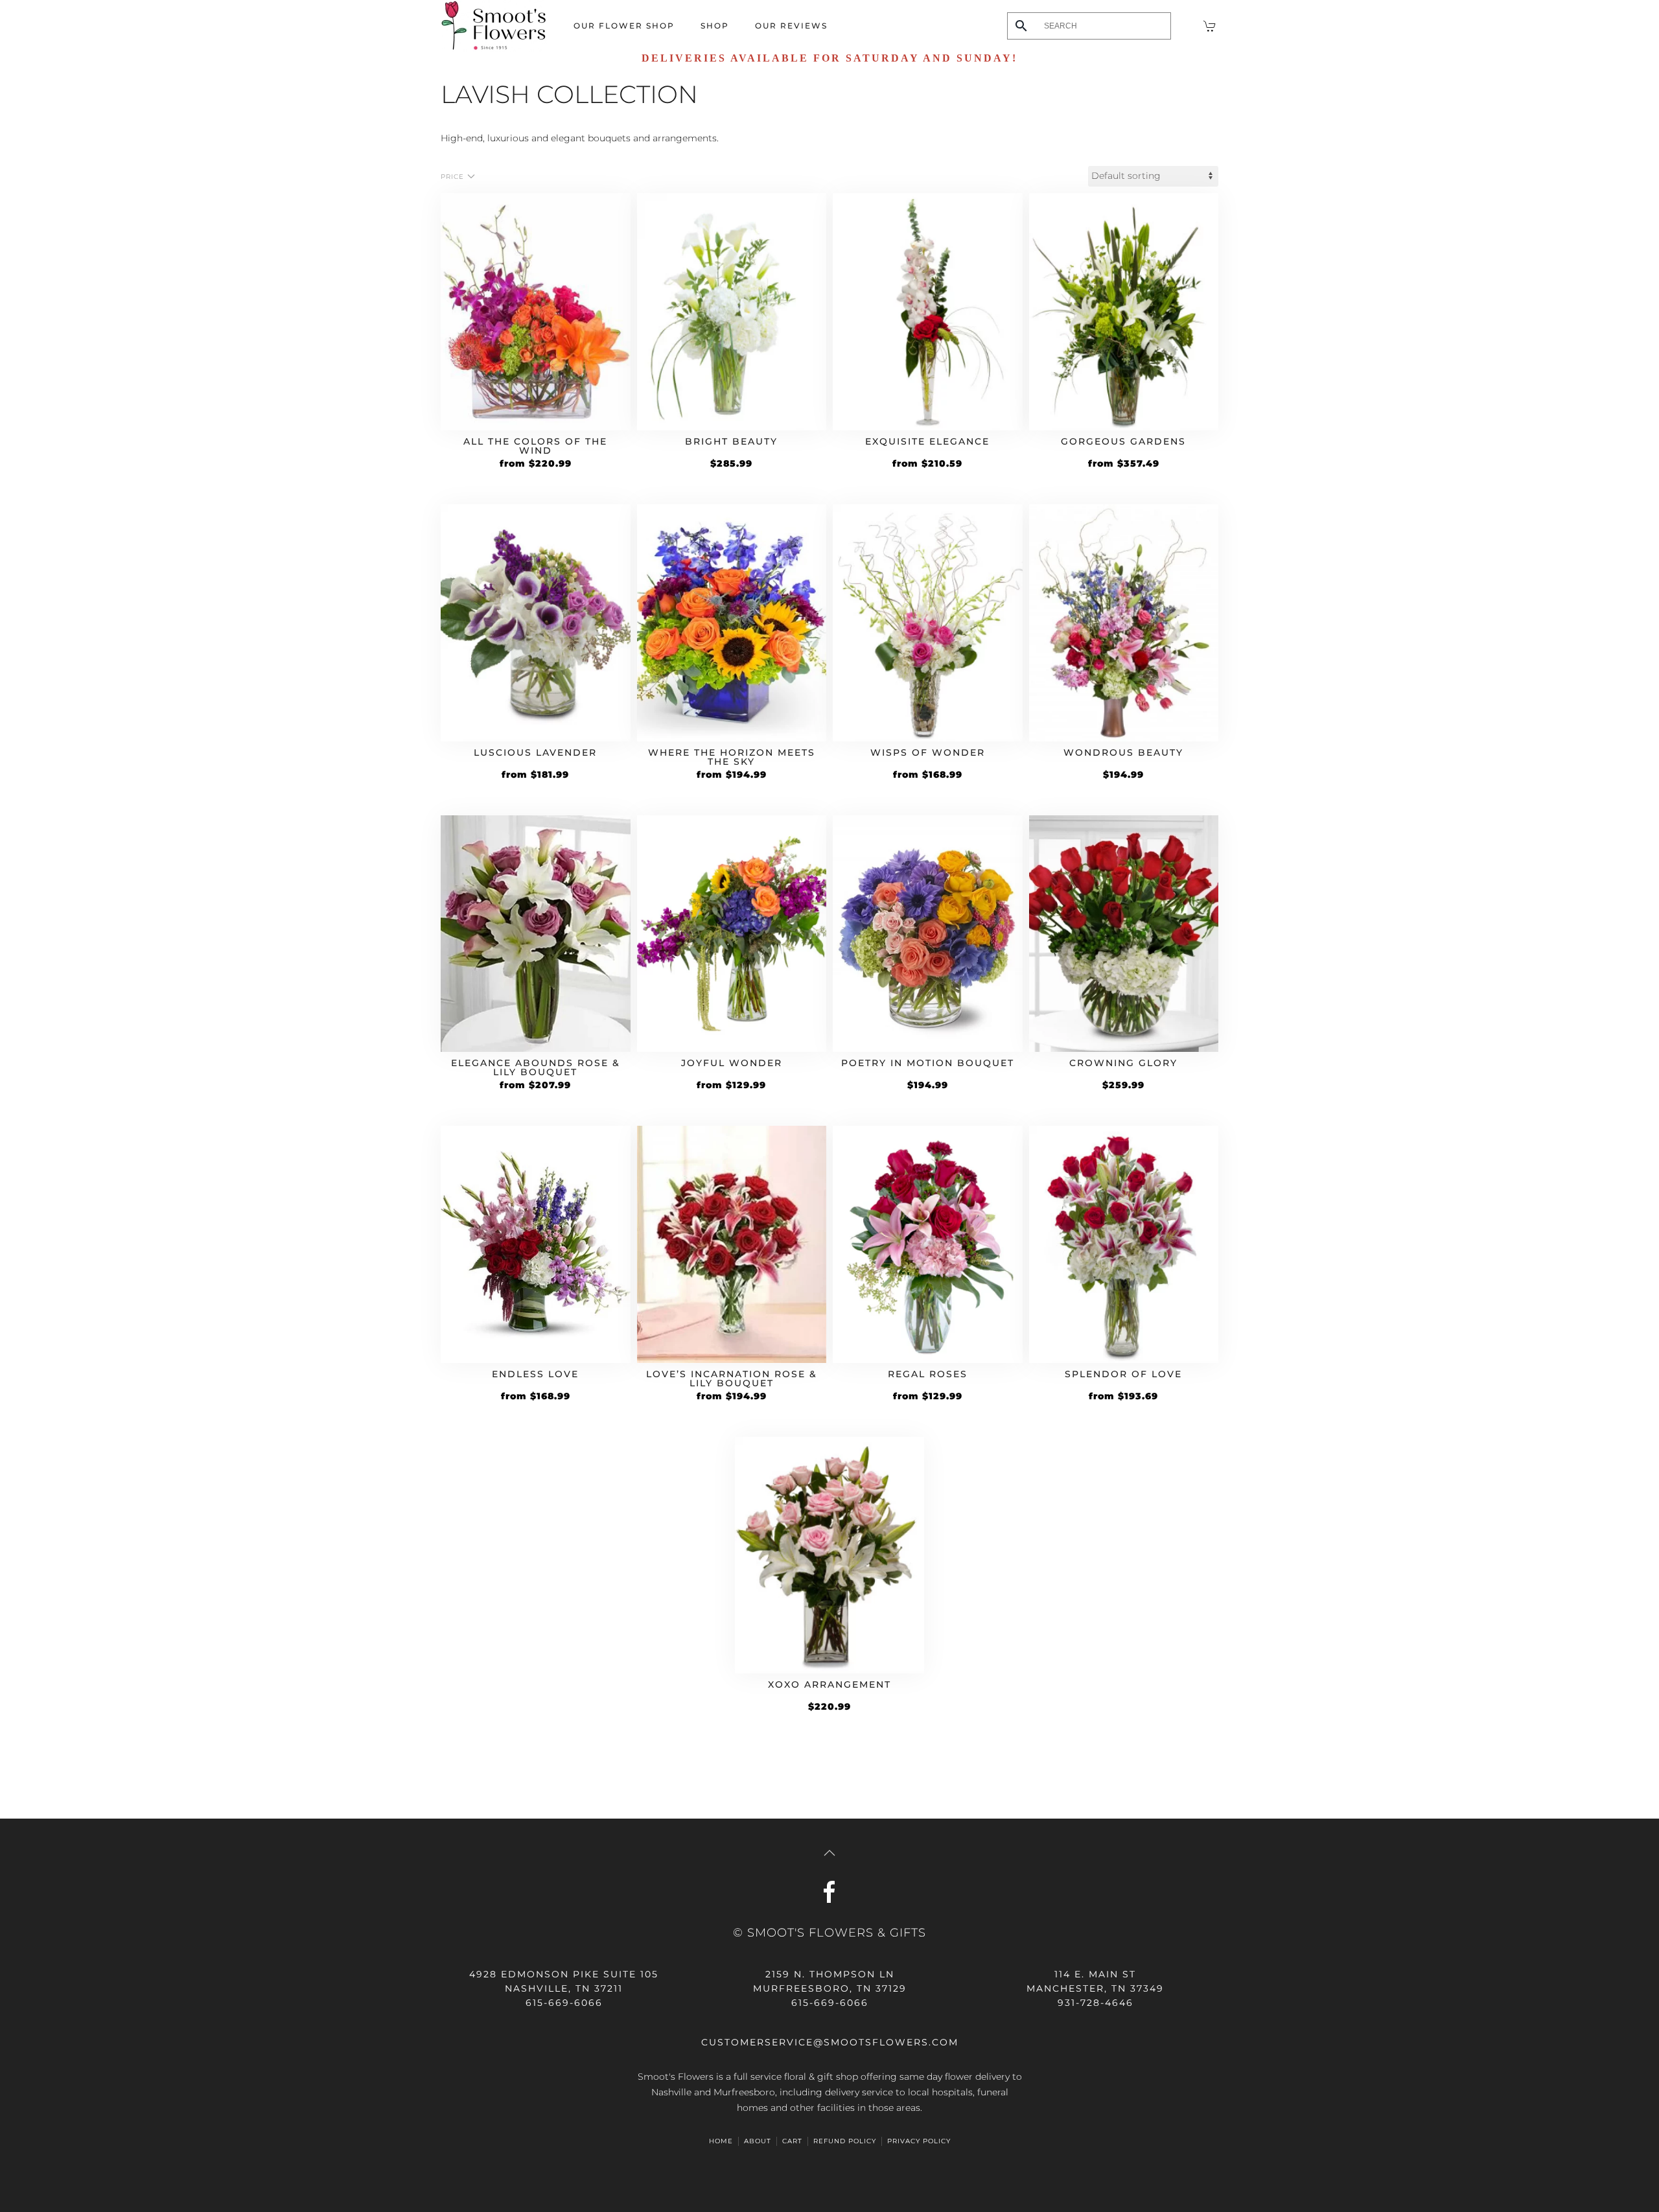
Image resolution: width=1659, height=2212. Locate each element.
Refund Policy (845, 2141)
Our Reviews (791, 26)
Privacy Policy (919, 2141)
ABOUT (758, 2141)
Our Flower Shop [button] (624, 26)
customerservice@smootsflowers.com (830, 2042)
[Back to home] (494, 26)
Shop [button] (715, 26)
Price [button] (452, 177)
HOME (721, 2141)
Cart (792, 2141)
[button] (829, 1853)
